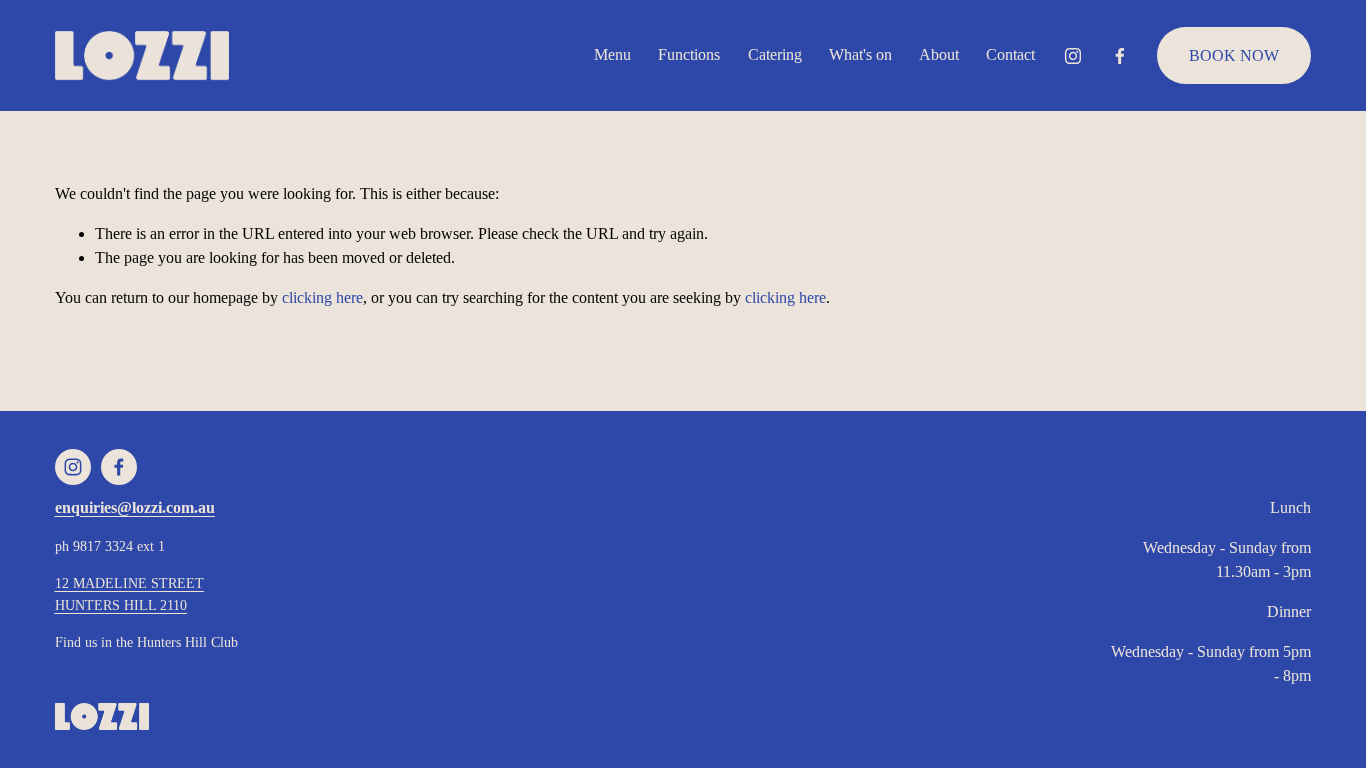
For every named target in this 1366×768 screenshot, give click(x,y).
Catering (775, 54)
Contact (1010, 54)
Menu (612, 54)
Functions (689, 54)
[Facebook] (1120, 56)
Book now (1234, 55)
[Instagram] (1073, 56)
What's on (860, 54)
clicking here (322, 297)
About (939, 54)
